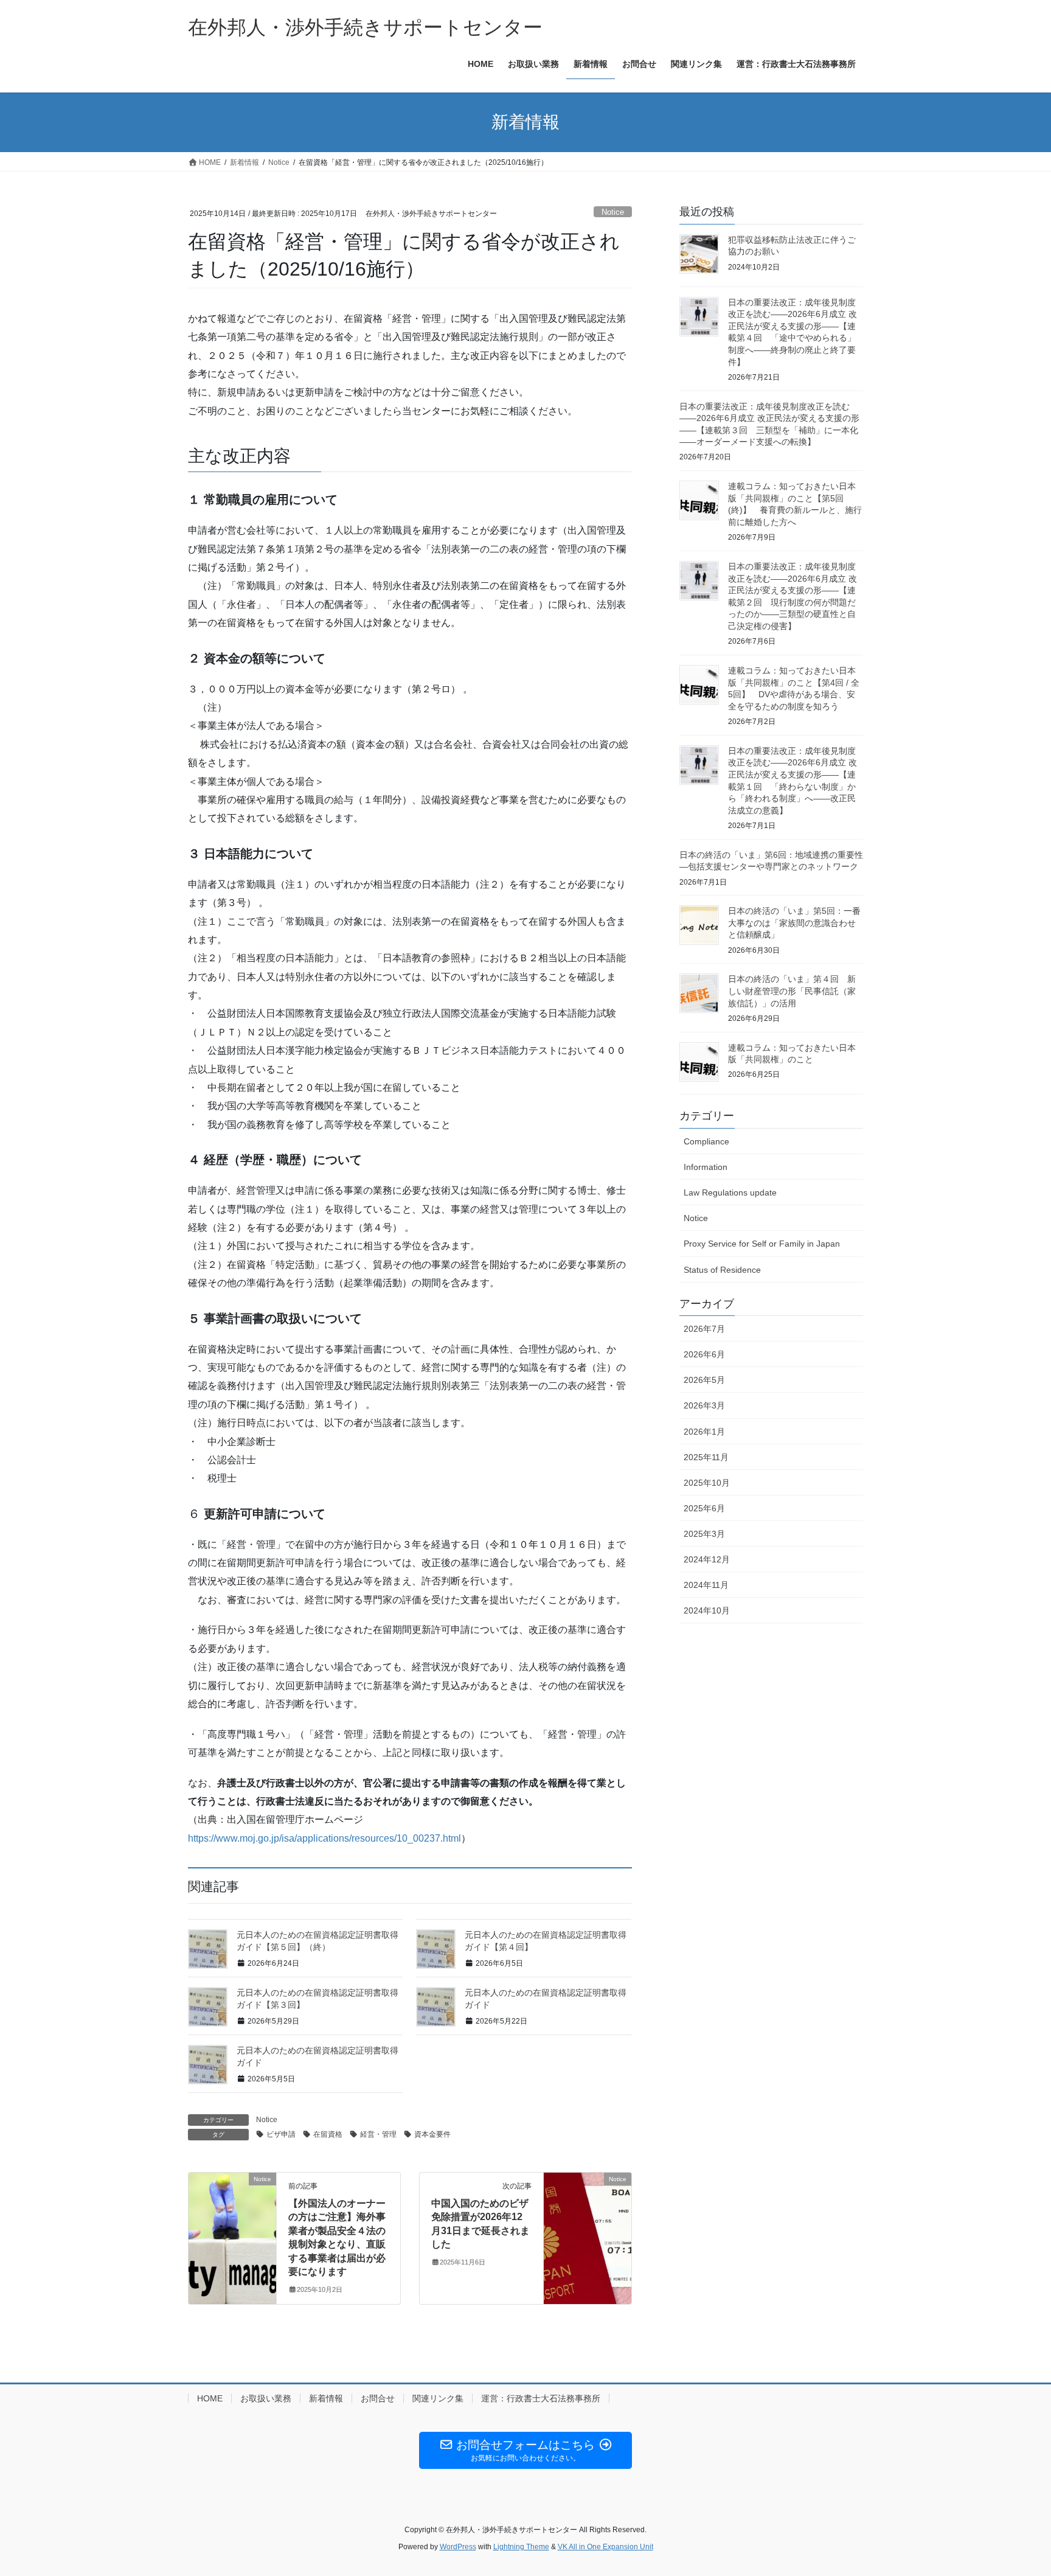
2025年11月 (706, 1457)
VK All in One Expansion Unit (605, 2547)
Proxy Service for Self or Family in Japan (762, 1244)
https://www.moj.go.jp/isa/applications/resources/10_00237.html (324, 1838)
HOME (210, 2398)
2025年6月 (704, 1508)
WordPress (458, 2547)
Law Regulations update (730, 1192)
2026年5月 (704, 1380)
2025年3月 (704, 1534)
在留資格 (328, 2134)
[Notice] (232, 2217)
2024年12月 (707, 1559)
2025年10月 (707, 1483)
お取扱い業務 (266, 2398)
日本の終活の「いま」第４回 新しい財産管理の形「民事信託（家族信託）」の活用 (792, 991)
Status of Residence (722, 1270)
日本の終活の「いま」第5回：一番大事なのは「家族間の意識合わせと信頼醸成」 (794, 923)
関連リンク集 (438, 2398)
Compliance (706, 1141)
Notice (613, 212)
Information (706, 1167)
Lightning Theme (521, 2547)
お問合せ (378, 2398)
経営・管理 (378, 2134)
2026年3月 (704, 1405)
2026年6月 (704, 1354)
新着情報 (326, 2398)
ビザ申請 (281, 2134)
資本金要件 (432, 2134)
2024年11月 (706, 1585)
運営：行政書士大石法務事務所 (541, 2398)
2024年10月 (707, 1610)
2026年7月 (704, 1329)
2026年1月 (704, 1432)
